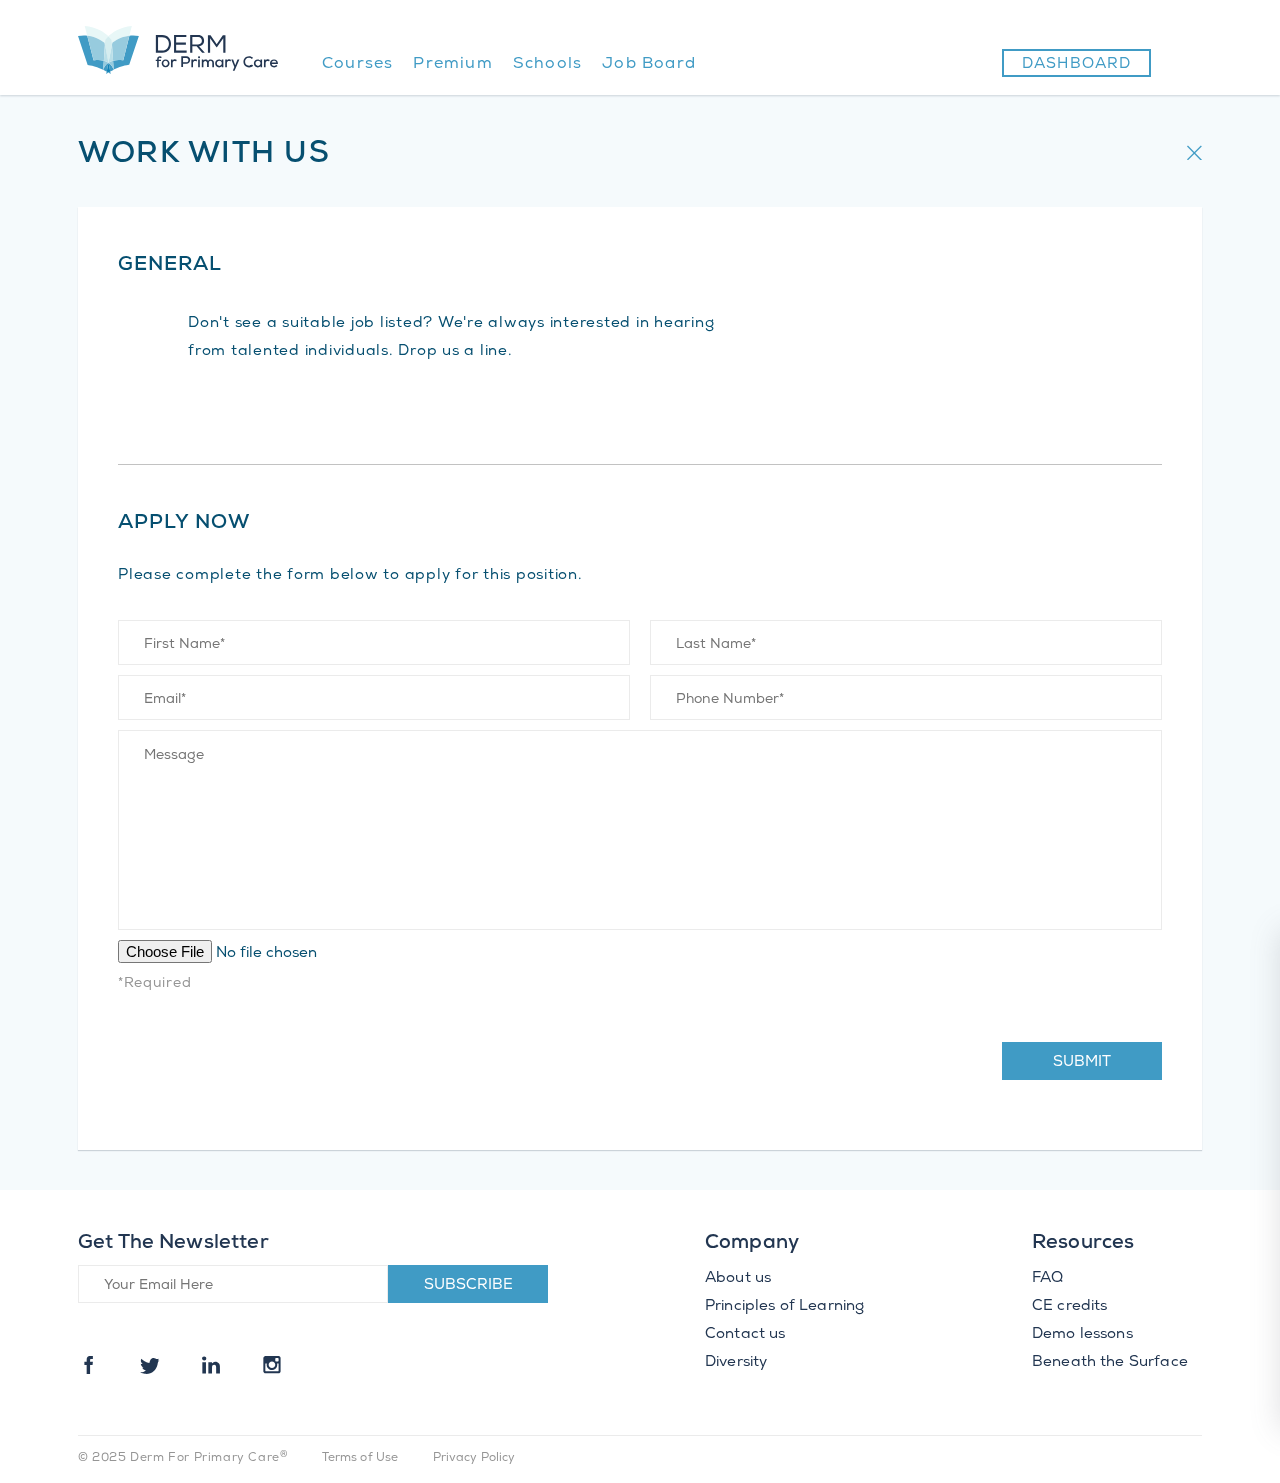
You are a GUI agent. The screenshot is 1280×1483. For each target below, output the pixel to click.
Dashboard (1076, 65)
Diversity (736, 1363)
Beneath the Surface (1110, 1363)
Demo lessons (1082, 1335)
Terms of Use (360, 1458)
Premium (452, 64)
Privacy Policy (474, 1458)
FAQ (1047, 1279)
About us (738, 1279)
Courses (357, 64)
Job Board (649, 64)
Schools (547, 64)
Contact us (745, 1335)
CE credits (1070, 1307)
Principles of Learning (784, 1307)
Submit (1082, 1063)
